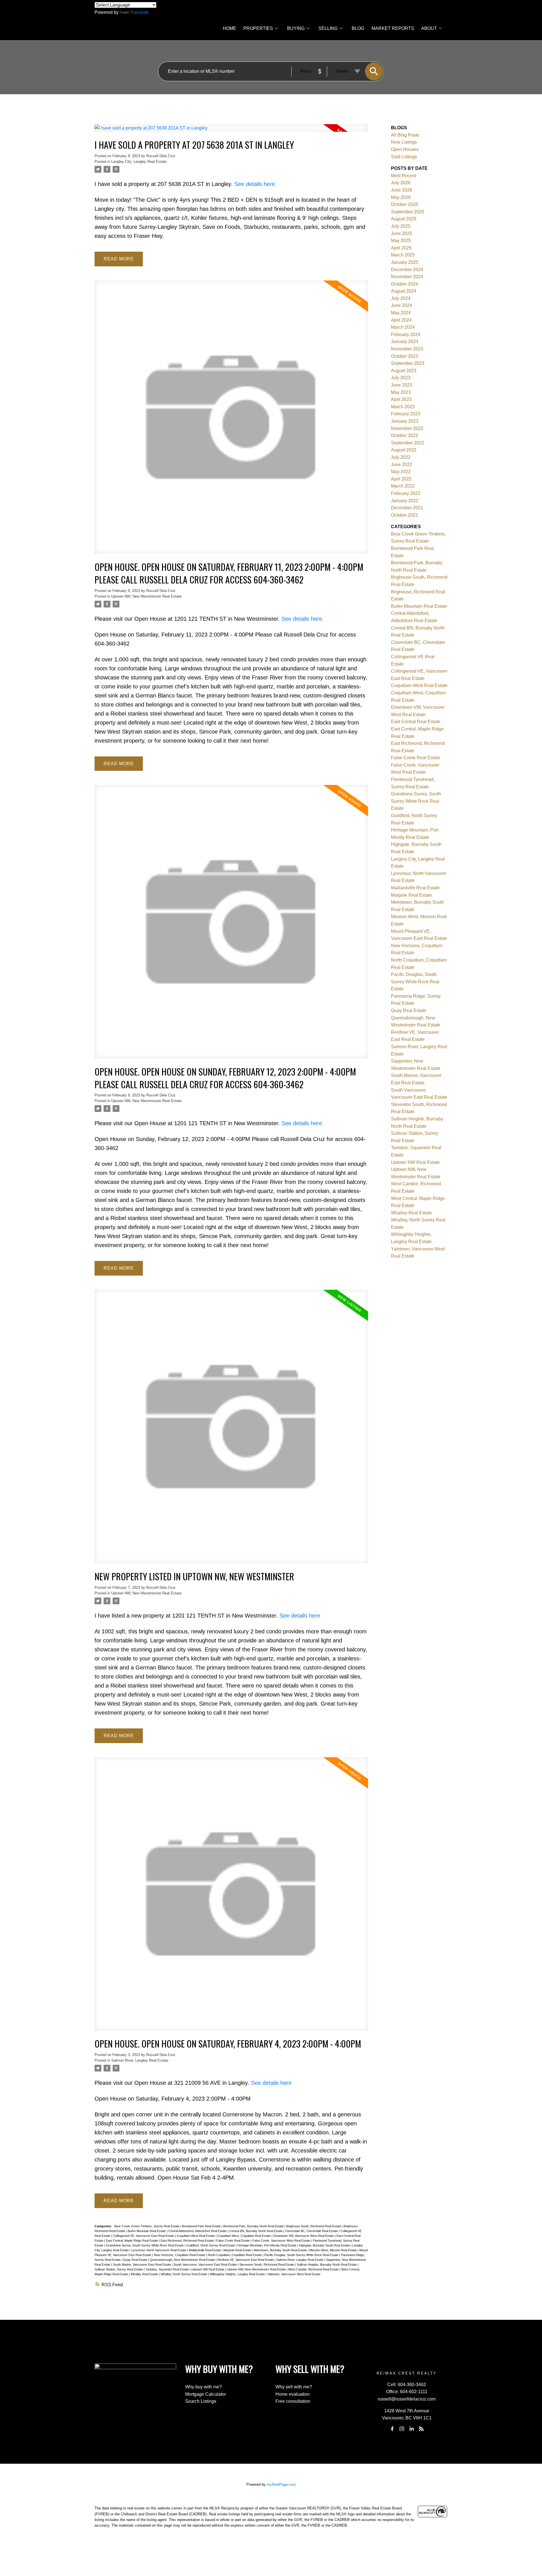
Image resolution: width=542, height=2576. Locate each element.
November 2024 (407, 277)
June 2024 (402, 305)
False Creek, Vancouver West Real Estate (282, 2241)
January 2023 (405, 421)
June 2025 (402, 233)
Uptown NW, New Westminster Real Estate (146, 596)
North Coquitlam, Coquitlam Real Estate (235, 2255)
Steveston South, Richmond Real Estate (267, 2265)
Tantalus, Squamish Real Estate (168, 2269)
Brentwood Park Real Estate (202, 2226)
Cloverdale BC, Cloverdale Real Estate (312, 2231)
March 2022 (403, 486)
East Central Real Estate (416, 722)
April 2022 (401, 479)
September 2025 (408, 212)
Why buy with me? (204, 2387)
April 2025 (401, 248)
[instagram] (402, 2429)
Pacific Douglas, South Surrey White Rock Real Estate (302, 2255)
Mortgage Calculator (206, 2394)
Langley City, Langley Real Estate (139, 162)
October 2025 (405, 204)
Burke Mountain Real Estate (147, 2231)
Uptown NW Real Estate (208, 2269)
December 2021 (407, 508)
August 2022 (404, 450)
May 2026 (401, 197)
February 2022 (406, 493)
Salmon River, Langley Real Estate (140, 2060)
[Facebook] (392, 2429)
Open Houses (405, 149)
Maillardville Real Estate (205, 2250)
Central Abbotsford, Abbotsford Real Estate (198, 2231)
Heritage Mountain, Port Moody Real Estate (267, 2245)
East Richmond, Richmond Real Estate (188, 2241)
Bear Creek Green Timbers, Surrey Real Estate (147, 2226)
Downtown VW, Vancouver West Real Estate (304, 2236)
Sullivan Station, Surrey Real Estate (119, 2269)
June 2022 (402, 465)
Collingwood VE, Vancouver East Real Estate (144, 2236)
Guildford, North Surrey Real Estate (211, 2245)
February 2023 (406, 414)
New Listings (404, 142)
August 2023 (404, 371)
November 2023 (407, 349)
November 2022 (407, 428)
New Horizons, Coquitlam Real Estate (180, 2255)
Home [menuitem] (230, 28)
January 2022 (405, 501)
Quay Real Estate (136, 2260)
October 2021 (405, 515)
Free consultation (293, 2401)
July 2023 (401, 378)
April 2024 (401, 320)
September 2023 (408, 363)
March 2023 (403, 407)
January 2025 (405, 262)
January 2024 (405, 342)
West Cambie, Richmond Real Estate (314, 2269)
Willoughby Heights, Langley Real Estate (238, 2274)
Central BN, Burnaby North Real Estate (256, 2231)
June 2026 (402, 190)
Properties (258, 28)
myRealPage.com (281, 2484)
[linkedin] (412, 2429)
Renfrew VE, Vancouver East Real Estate (246, 2260)
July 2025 (401, 226)
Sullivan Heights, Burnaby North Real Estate (327, 2265)
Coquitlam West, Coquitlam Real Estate (244, 2236)
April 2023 (401, 399)
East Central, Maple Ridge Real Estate (132, 2241)
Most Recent (404, 176)
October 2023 (405, 356)
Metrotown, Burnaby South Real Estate (281, 2250)
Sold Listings (404, 157)
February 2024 (406, 334)
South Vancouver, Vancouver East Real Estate (206, 2265)
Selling (328, 28)
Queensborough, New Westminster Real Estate (183, 2260)
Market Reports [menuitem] (393, 28)
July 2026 (401, 183)
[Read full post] (231, 131)
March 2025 (403, 255)
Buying (296, 28)
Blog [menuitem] (358, 28)
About (429, 28)
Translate (139, 12)
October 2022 (405, 435)
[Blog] (421, 2429)
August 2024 (404, 291)
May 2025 (401, 241)
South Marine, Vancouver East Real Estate (142, 2265)
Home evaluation (293, 2394)
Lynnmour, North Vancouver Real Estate (159, 2250)
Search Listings (201, 2401)
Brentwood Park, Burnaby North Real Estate (254, 2226)
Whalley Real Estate (145, 2274)
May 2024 (401, 313)
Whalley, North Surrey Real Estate (184, 2274)
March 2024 (403, 327)
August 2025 (404, 219)
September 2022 (408, 443)
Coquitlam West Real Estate (196, 2236)
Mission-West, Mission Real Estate (334, 2250)
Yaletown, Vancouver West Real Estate (294, 2274)
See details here (255, 184)
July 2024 (401, 298)
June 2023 (402, 385)
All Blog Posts (405, 135)
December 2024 (407, 270)
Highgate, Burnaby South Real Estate (325, 2245)
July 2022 (401, 457)
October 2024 (405, 284)
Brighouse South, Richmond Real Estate (314, 2226)
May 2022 (401, 472)
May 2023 (401, 392)
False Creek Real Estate (233, 2241)
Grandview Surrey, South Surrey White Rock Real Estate (145, 2245)
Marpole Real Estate (238, 2250)
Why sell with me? (294, 2387)
